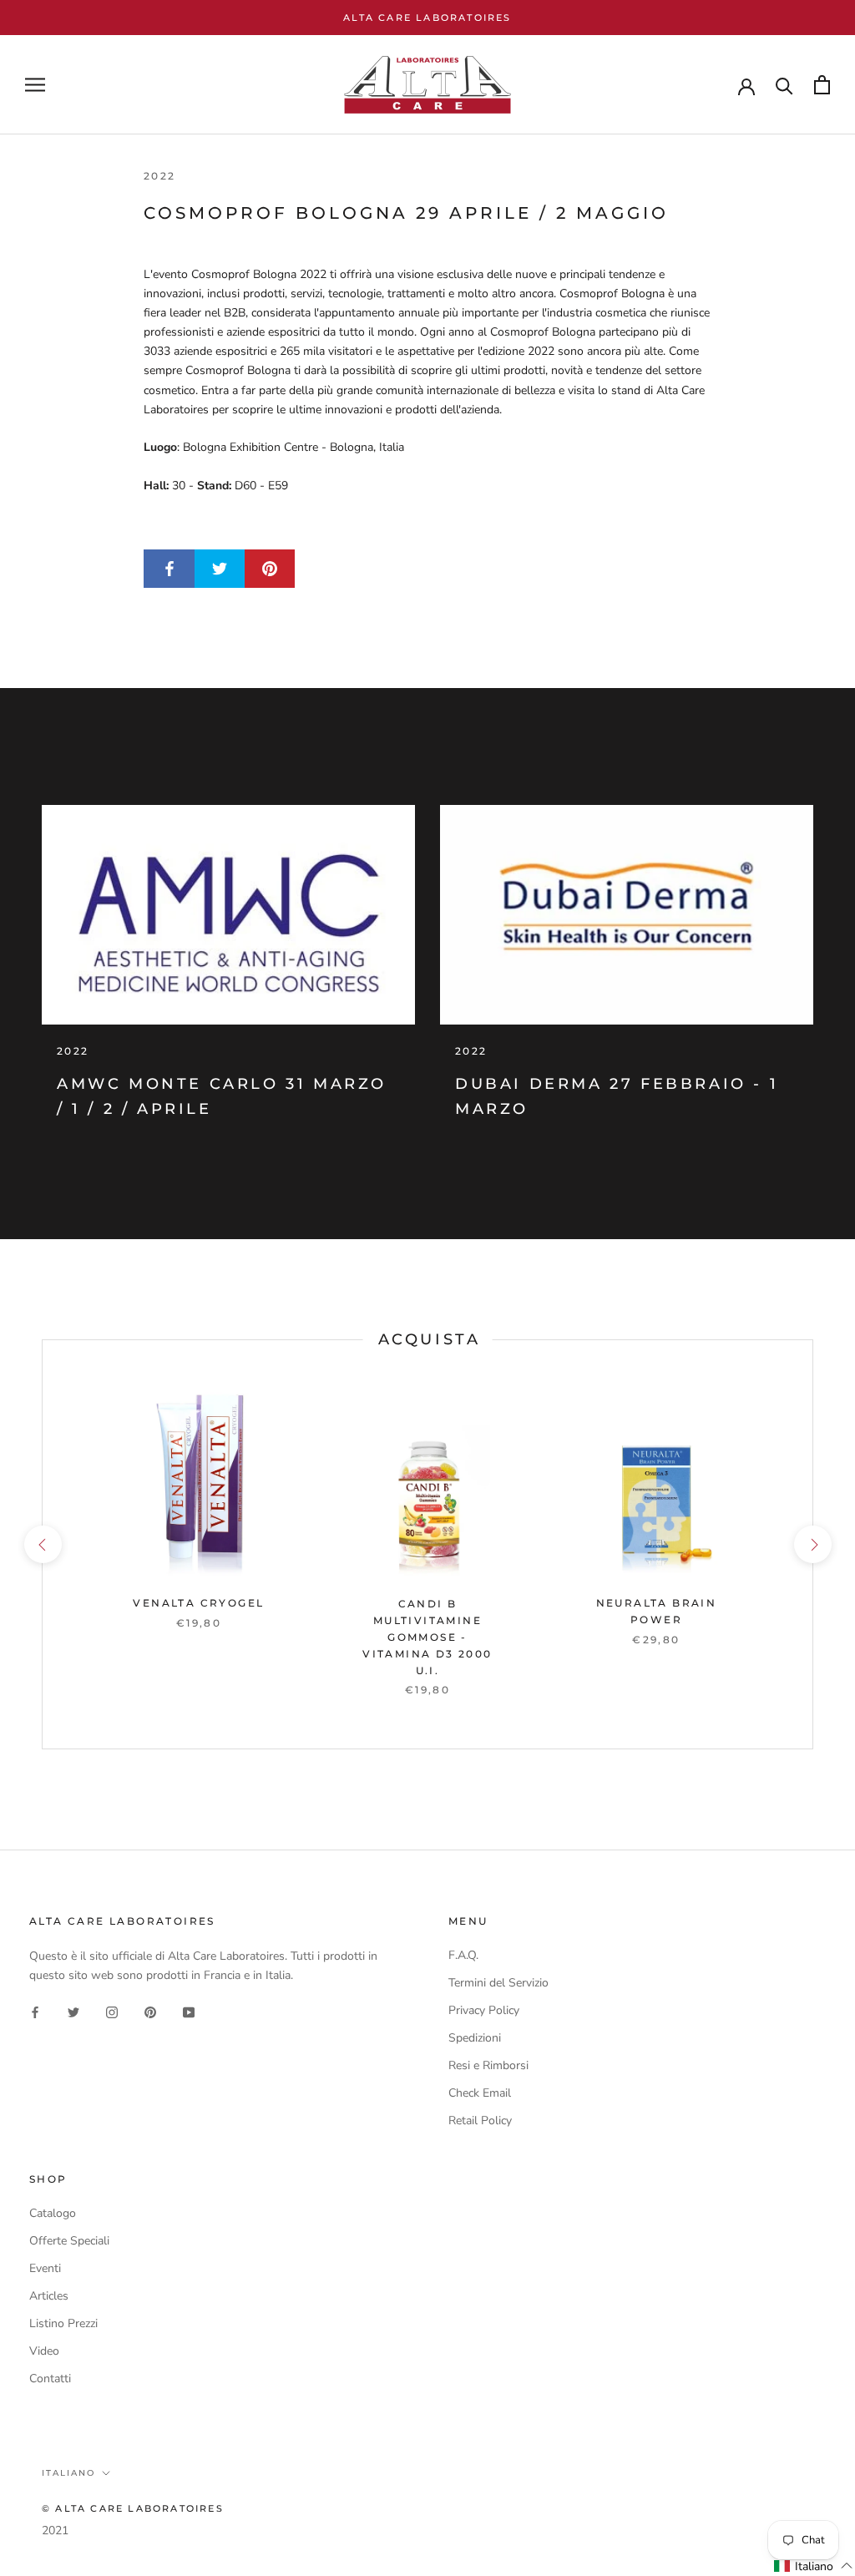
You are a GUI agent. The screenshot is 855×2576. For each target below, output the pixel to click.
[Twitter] (73, 2011)
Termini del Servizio (498, 1983)
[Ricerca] (784, 85)
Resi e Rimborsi (488, 2065)
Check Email (480, 2093)
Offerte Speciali (69, 2241)
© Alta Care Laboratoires (133, 2508)
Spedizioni (475, 2038)
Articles (49, 2296)
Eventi (45, 2268)
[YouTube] (189, 2011)
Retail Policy (480, 2121)
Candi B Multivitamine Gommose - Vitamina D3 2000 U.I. (427, 1637)
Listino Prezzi (63, 2323)
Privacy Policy (484, 2010)
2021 (55, 2530)
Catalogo (53, 2213)
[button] (814, 2566)
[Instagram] (112, 2011)
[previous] (42, 1544)
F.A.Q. (463, 1955)
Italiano (68, 2473)
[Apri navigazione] (35, 85)
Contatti (50, 2379)
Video (44, 2351)
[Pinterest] (150, 2011)
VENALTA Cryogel (198, 1603)
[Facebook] (35, 2011)
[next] (812, 1544)
